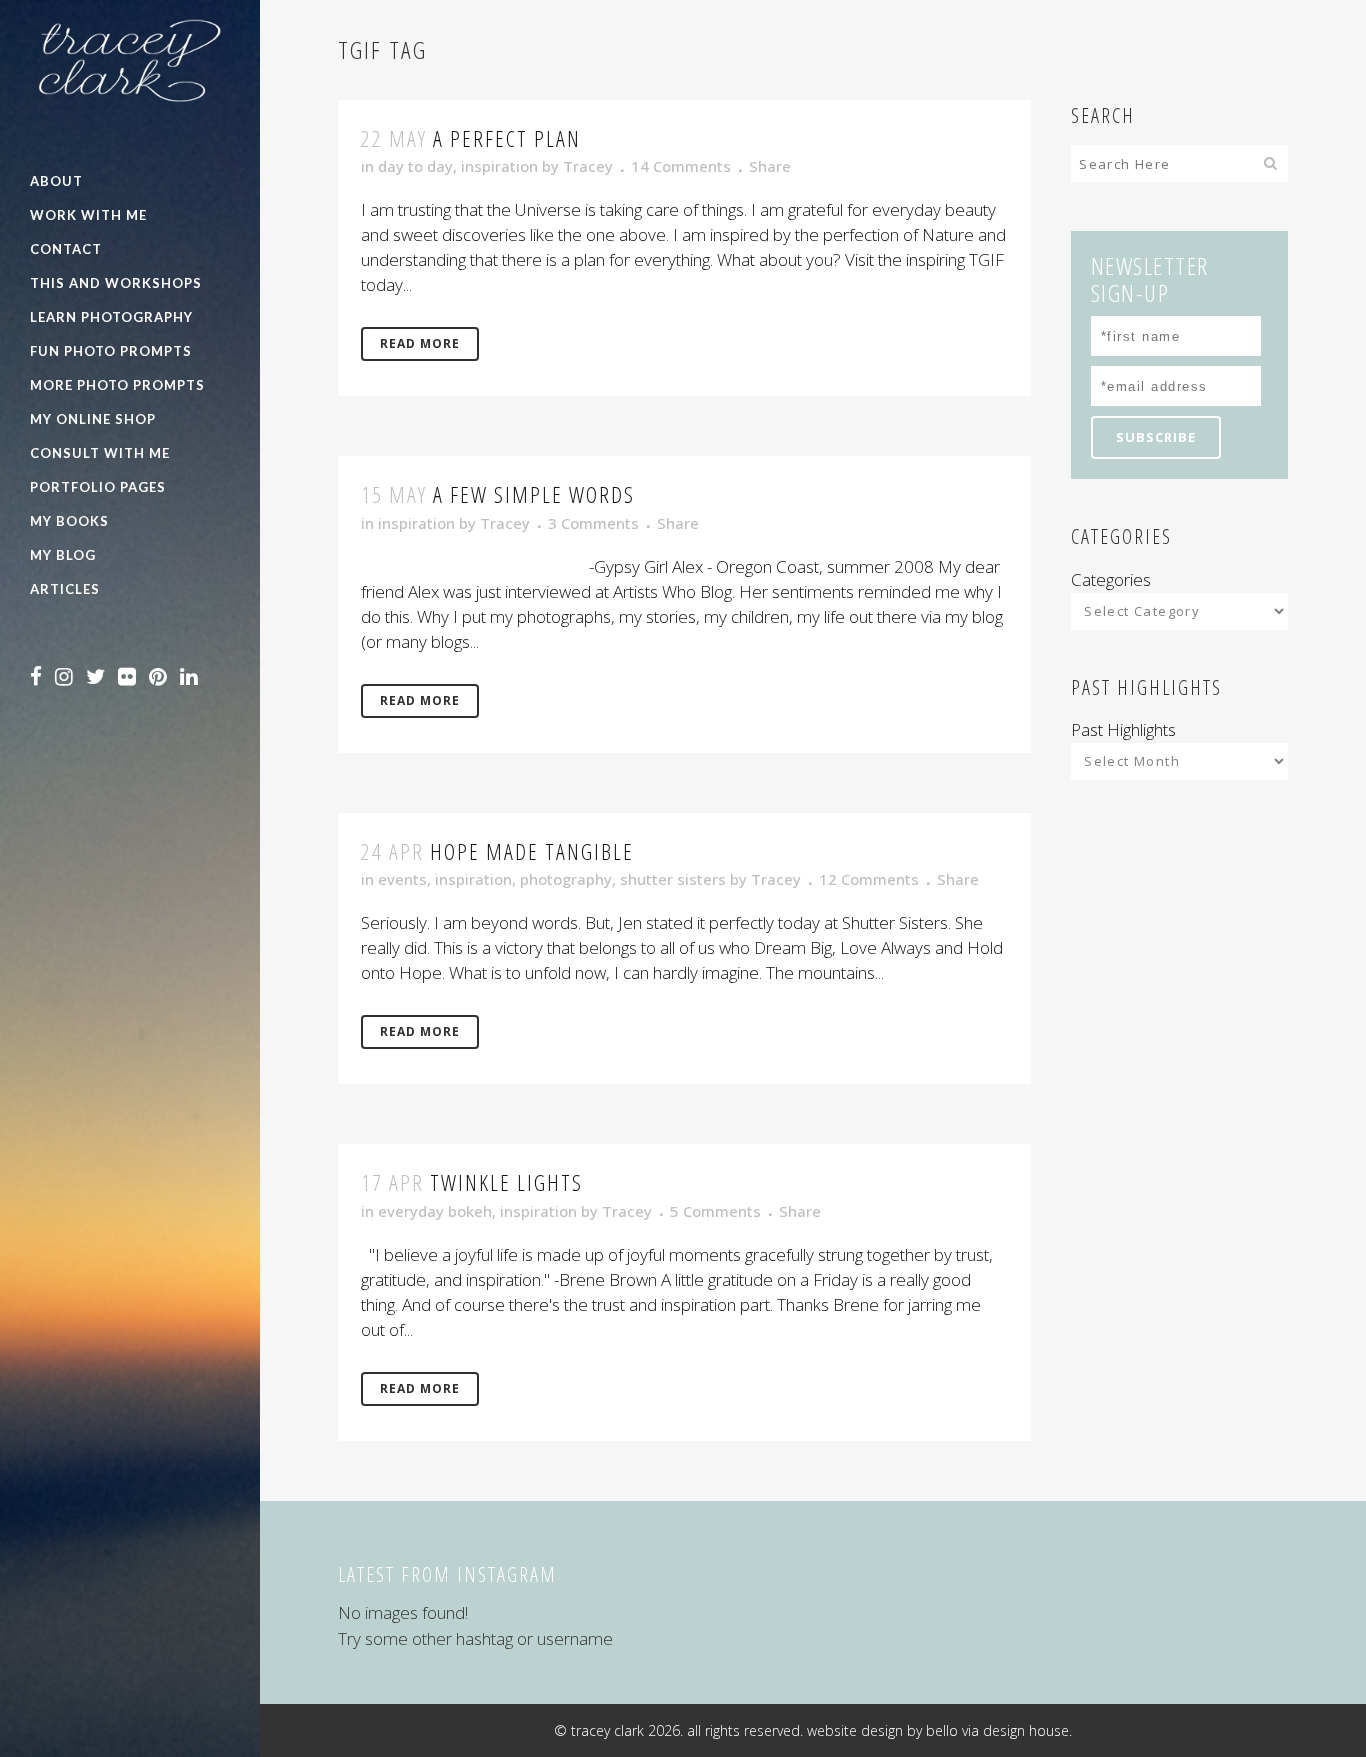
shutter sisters (673, 879)
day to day (415, 166)
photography (566, 879)
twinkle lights (506, 1182)
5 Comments (715, 1211)
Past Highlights (1123, 729)
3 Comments (593, 523)
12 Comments (869, 879)
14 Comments (681, 166)
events (402, 879)
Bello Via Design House (997, 1730)
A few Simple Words (534, 494)
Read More (420, 343)
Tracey (588, 166)
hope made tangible (532, 851)
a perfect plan (507, 138)
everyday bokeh (435, 1211)
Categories (1111, 579)
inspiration (499, 166)
